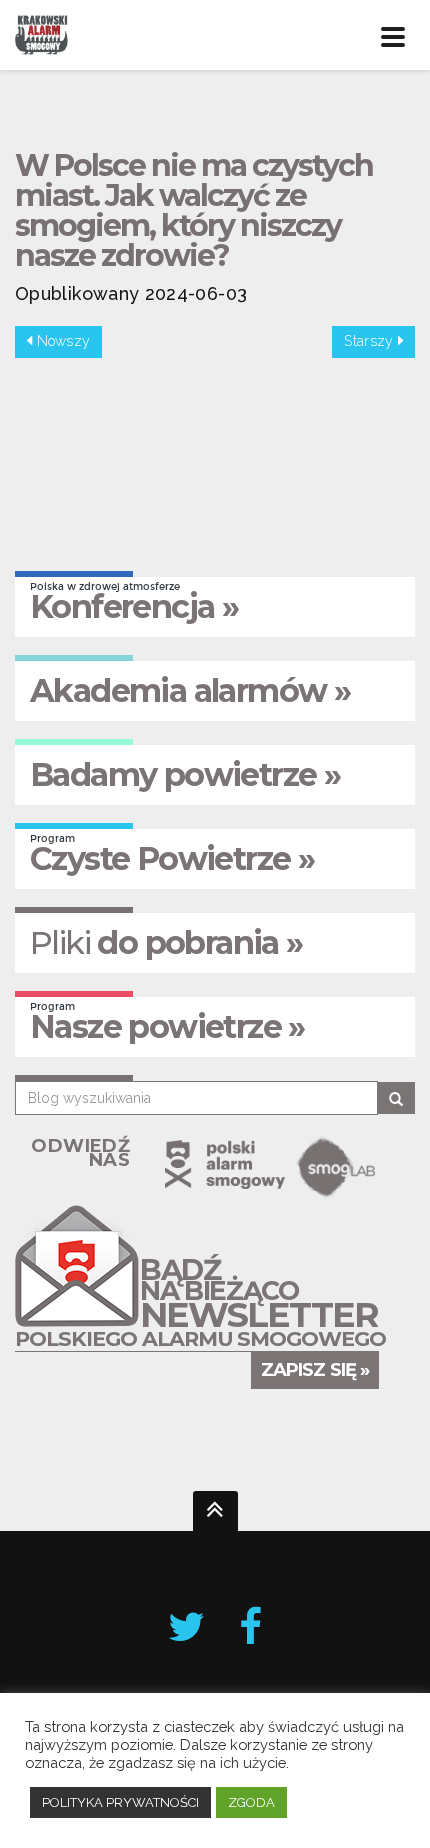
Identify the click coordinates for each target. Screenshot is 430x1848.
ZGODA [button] (251, 1802)
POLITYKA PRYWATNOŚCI (120, 1802)
